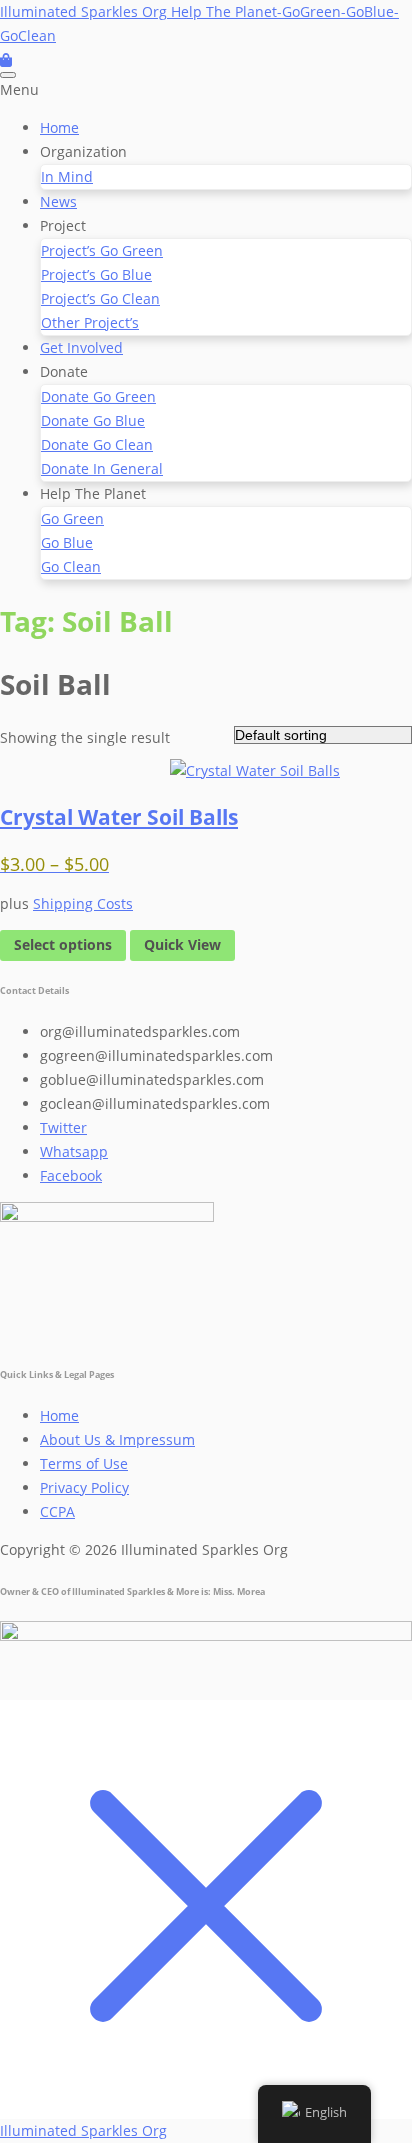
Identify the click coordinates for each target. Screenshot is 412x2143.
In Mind (67, 176)
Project (63, 225)
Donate (64, 371)
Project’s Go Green (102, 250)
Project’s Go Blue (96, 274)
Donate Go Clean (97, 444)
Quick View (182, 944)
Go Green (72, 518)
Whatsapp (74, 1151)
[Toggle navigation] (8, 75)
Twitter (63, 1127)
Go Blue (67, 542)
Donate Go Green (98, 396)
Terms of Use (84, 1463)
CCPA (57, 1511)
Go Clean (71, 566)
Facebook (71, 1175)
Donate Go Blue (93, 420)
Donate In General (102, 468)
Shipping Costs (83, 903)
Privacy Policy (84, 1487)
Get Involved (81, 347)
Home (59, 127)
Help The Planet (93, 493)
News (58, 201)
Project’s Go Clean (100, 298)
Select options (63, 944)
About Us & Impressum (117, 1439)
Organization (83, 151)
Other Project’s (90, 322)
